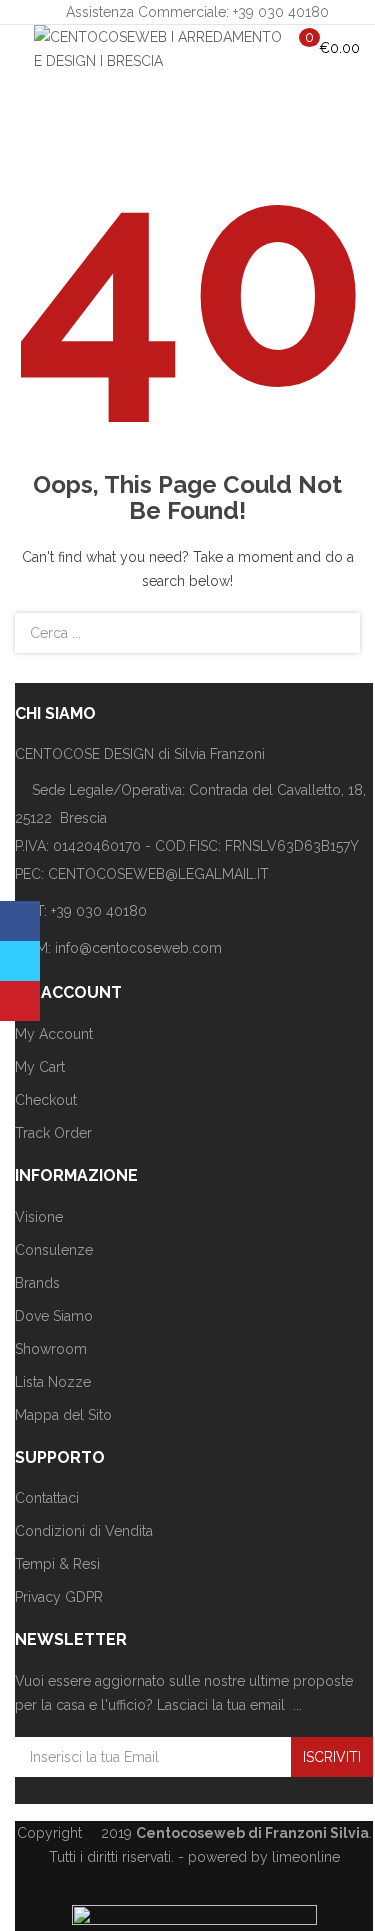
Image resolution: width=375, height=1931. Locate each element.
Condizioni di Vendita (84, 1531)
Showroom (51, 1349)
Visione (39, 1217)
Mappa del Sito (63, 1415)
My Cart (40, 1067)
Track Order (53, 1133)
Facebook (20, 921)
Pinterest (20, 1001)
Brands (37, 1283)
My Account (54, 1034)
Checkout (46, 1100)
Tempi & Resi (57, 1564)
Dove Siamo (54, 1316)
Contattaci (47, 1498)
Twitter (20, 961)
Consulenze (54, 1250)
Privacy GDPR (59, 1597)
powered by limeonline (264, 1857)
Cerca (333, 633)
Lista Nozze (53, 1382)
